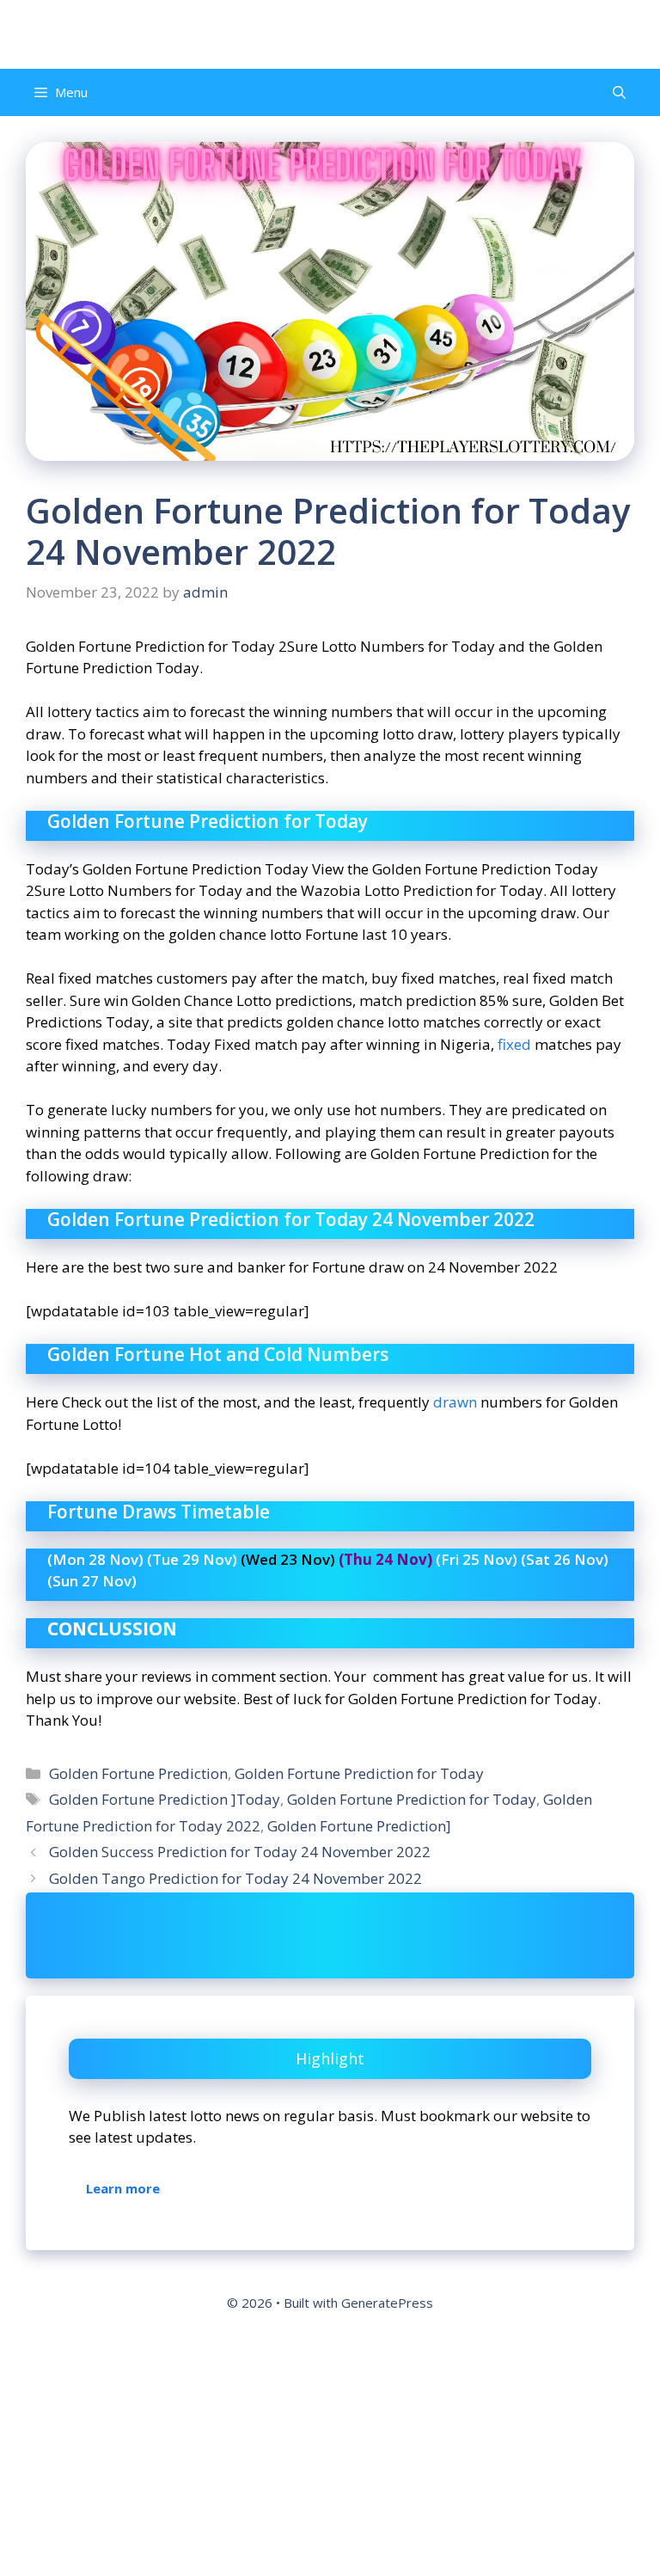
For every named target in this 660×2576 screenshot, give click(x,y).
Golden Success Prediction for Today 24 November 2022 (240, 1852)
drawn (455, 1402)
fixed (514, 1044)
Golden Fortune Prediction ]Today (165, 1799)
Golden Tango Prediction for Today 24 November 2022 (235, 1878)
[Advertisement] (330, 2450)
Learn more (123, 2188)
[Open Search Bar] (619, 92)
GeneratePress (387, 2303)
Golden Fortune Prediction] (359, 1826)
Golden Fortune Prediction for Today (359, 1773)
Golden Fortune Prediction (138, 1773)
